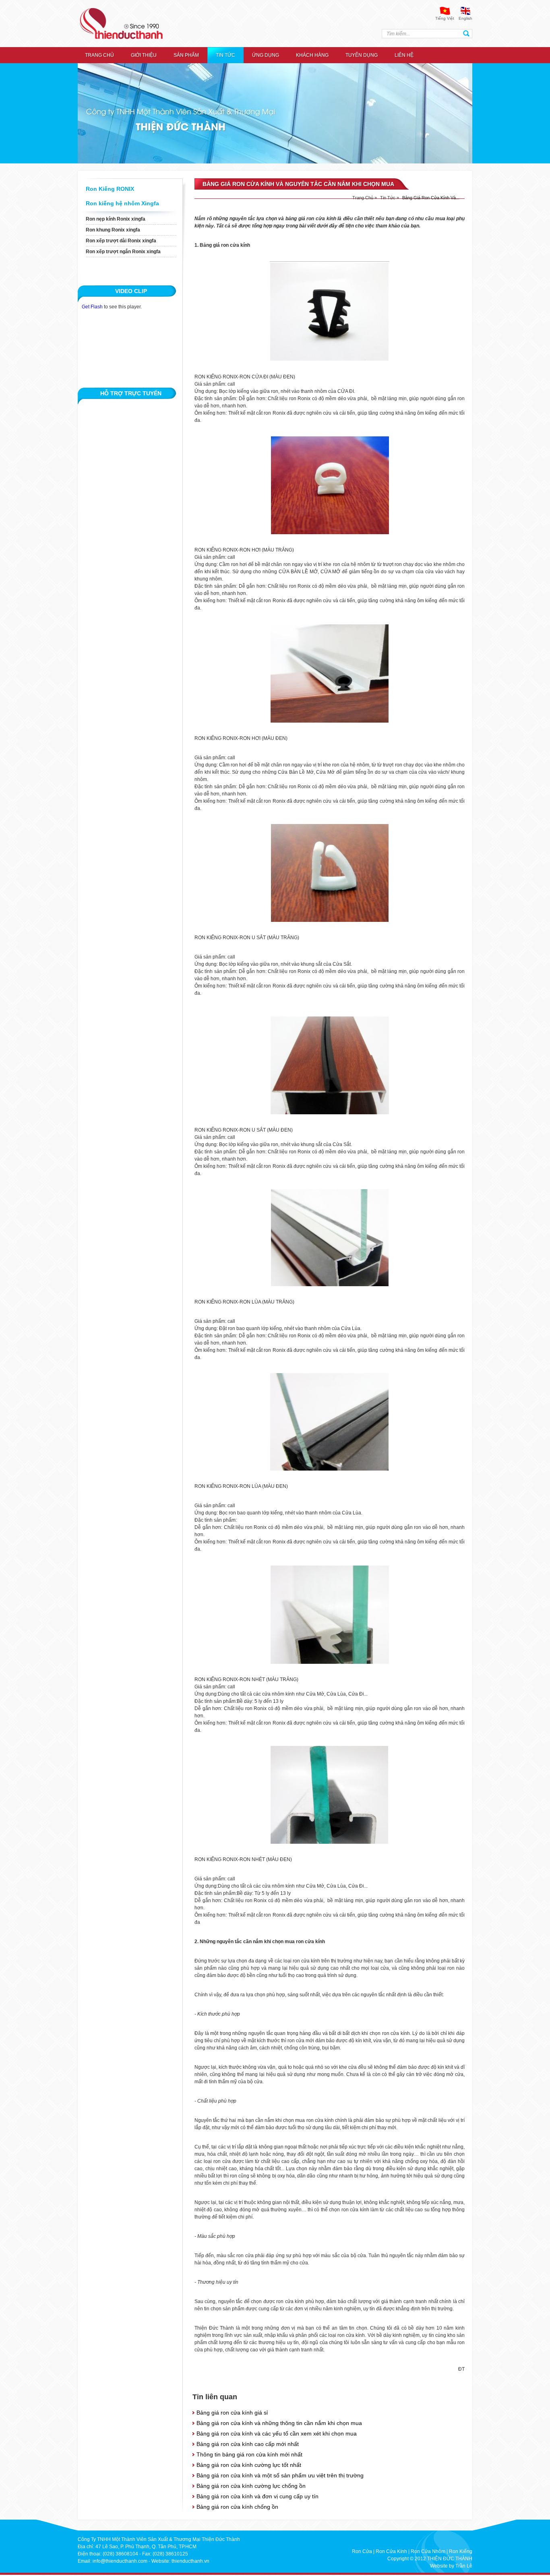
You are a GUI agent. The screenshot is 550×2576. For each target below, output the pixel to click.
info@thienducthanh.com (120, 2561)
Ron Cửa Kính (391, 2551)
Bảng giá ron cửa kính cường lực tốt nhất (249, 2465)
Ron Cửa (362, 2551)
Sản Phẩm (186, 55)
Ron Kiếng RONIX (110, 189)
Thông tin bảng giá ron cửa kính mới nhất (249, 2454)
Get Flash (92, 307)
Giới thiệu (144, 55)
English (465, 18)
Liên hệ (404, 55)
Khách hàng (312, 55)
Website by (442, 2566)
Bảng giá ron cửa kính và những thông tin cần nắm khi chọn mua (279, 2423)
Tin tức (225, 55)
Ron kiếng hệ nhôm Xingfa (122, 203)
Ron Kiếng (461, 2551)
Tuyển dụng (362, 55)
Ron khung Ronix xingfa (113, 230)
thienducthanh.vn (190, 2561)
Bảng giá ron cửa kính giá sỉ (232, 2413)
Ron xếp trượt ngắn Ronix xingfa (123, 252)
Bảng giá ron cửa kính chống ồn (237, 2507)
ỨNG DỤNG (266, 55)
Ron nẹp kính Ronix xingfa (116, 219)
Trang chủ (99, 55)
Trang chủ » (365, 198)
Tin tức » (390, 198)
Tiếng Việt (445, 18)
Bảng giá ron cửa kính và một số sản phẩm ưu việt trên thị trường (280, 2475)
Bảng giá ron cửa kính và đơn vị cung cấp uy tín (257, 2496)
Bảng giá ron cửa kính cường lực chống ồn (251, 2486)
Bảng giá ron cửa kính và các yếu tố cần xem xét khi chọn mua (277, 2433)
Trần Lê (464, 2566)
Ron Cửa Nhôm (428, 2551)
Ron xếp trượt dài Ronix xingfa (121, 241)
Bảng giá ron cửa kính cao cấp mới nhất (248, 2444)
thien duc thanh (121, 24)
